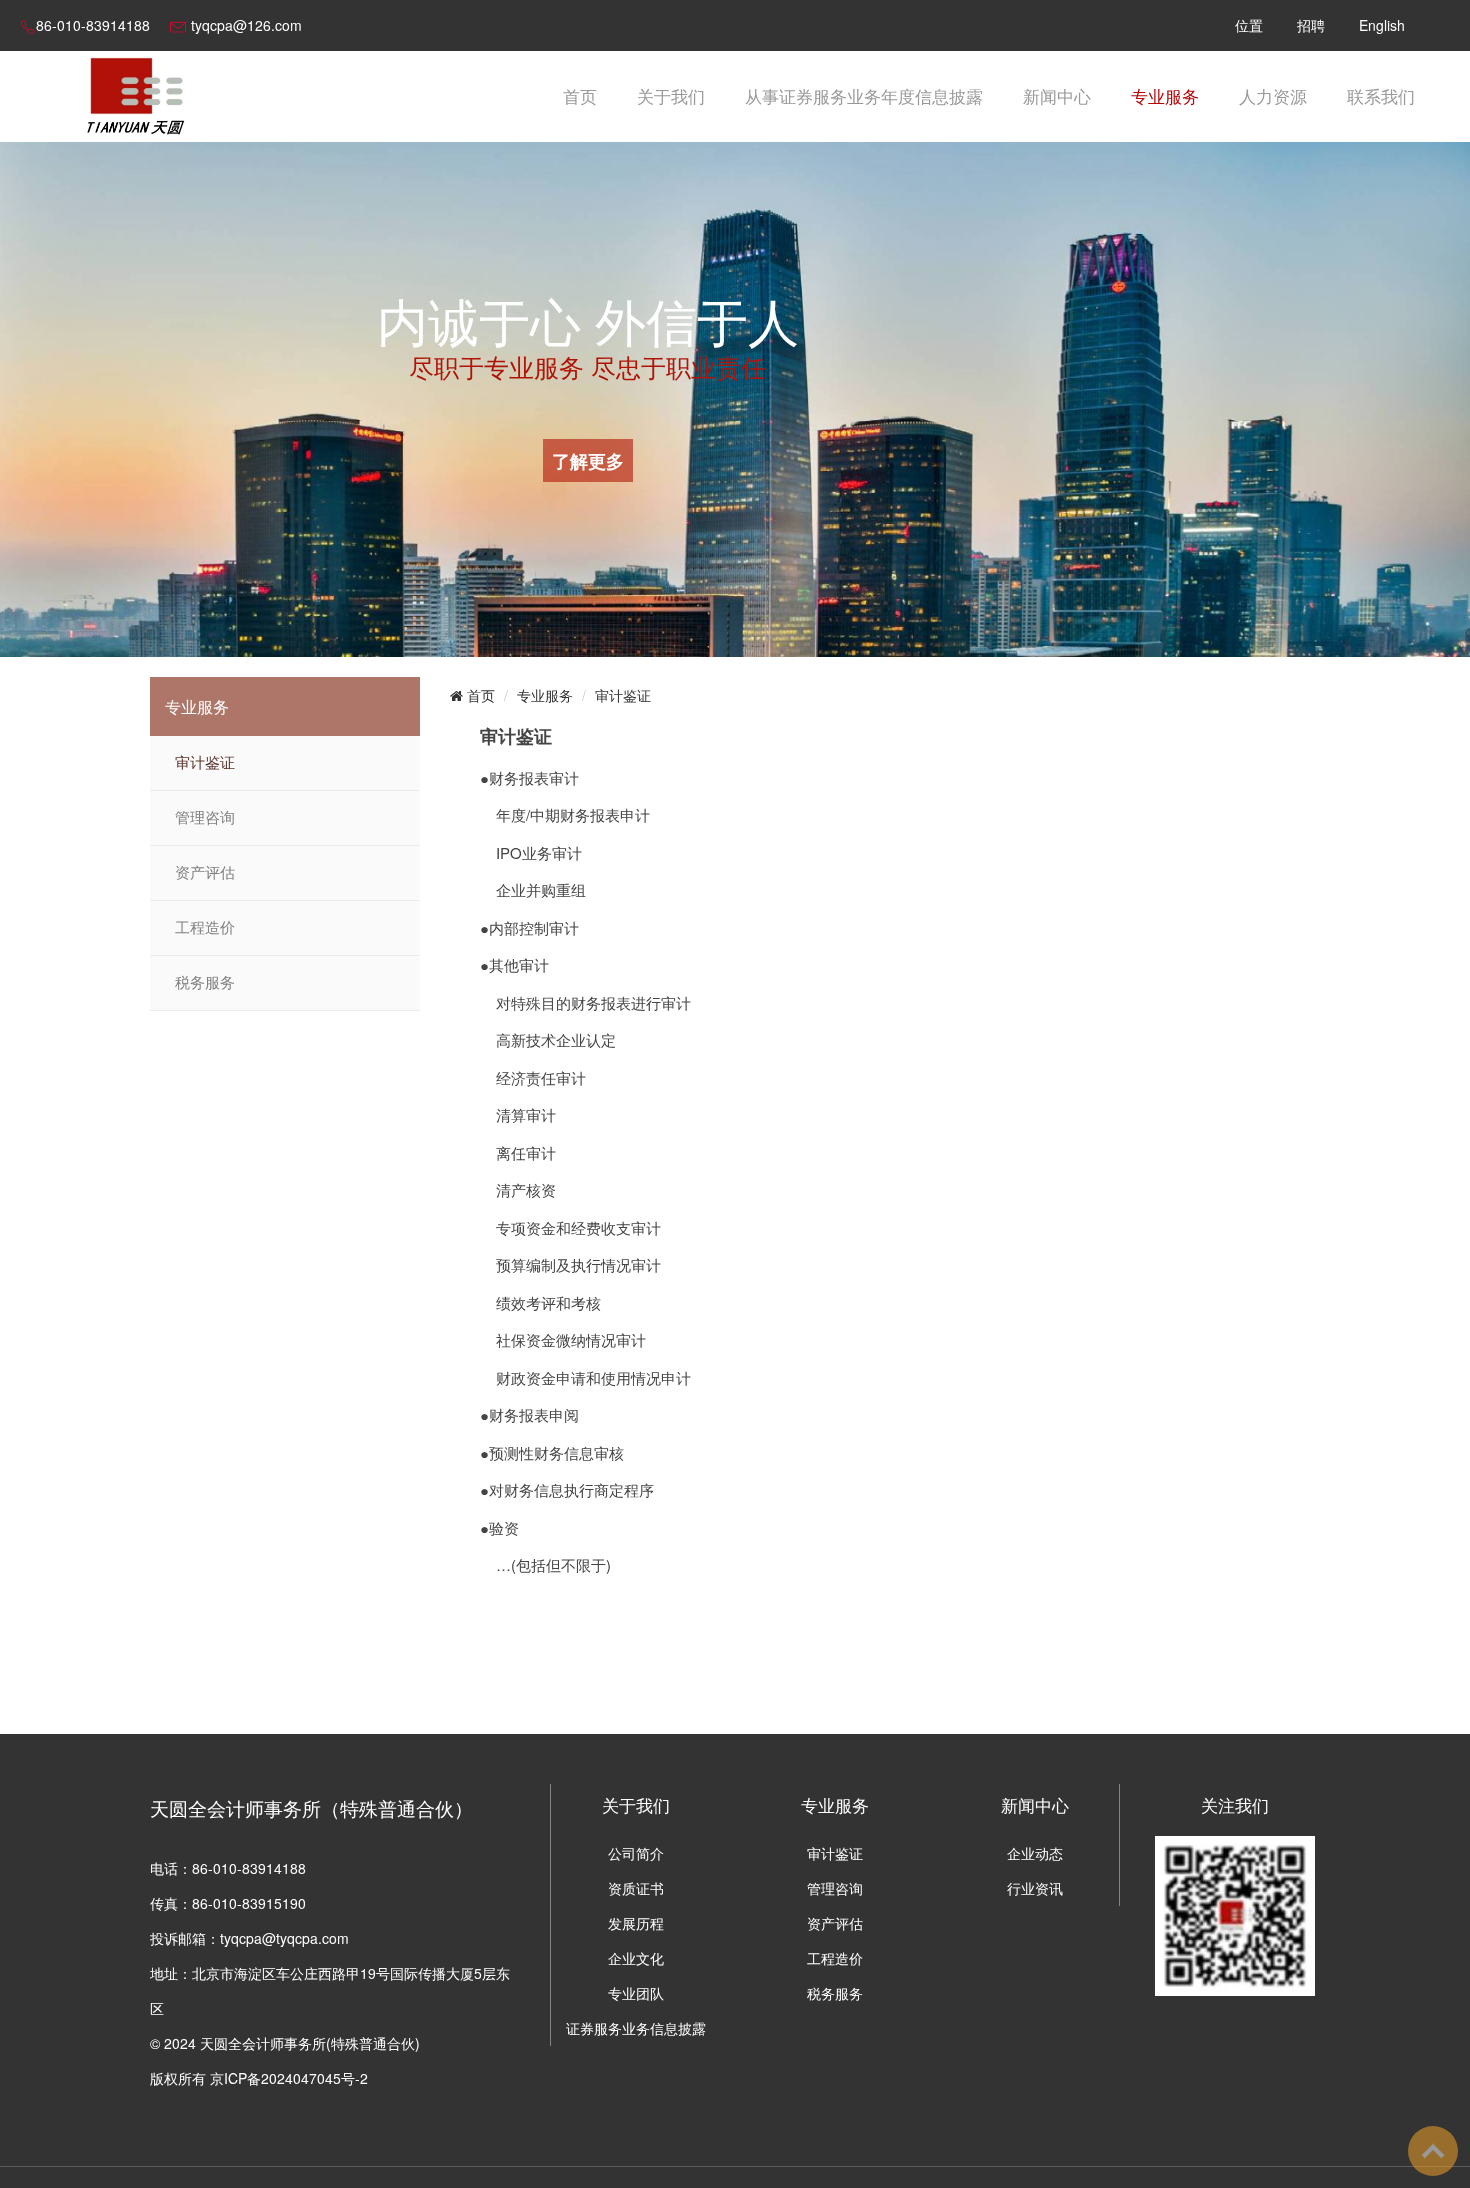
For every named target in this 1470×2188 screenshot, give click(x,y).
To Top (1433, 2151)
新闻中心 (1057, 95)
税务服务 (205, 983)
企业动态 (1035, 1853)
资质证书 (636, 1888)
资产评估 (205, 873)
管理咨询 (205, 818)
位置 (1249, 25)
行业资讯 (1035, 1888)
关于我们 (671, 95)
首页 (580, 95)
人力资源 (1273, 95)
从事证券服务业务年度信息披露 (864, 95)
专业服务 (1165, 95)
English (1382, 25)
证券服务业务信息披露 (636, 2028)
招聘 (1311, 25)
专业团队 (636, 1993)
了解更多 (588, 460)
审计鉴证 (205, 763)
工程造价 (205, 928)
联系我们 (1381, 95)
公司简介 (636, 1853)
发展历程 (636, 1923)
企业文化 (636, 1958)
